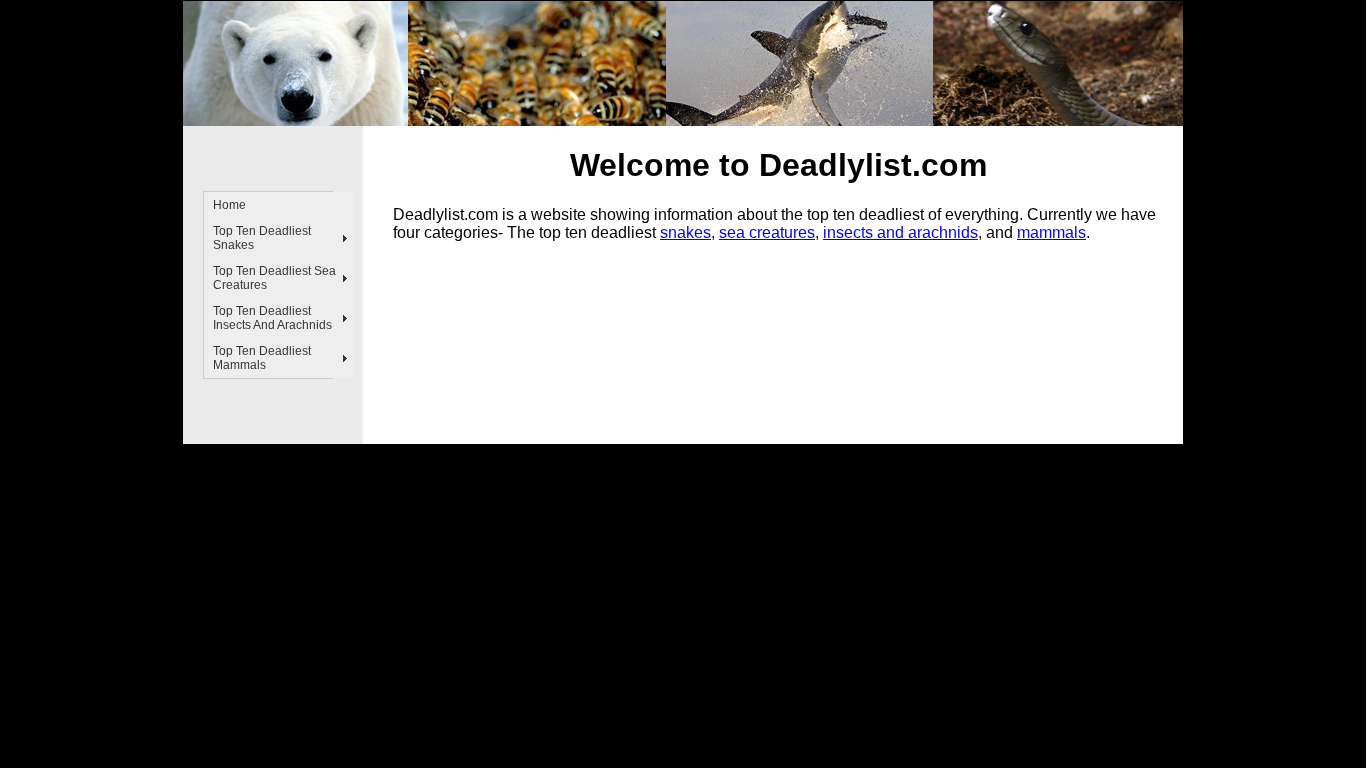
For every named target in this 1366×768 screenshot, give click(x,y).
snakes (685, 232)
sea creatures (767, 232)
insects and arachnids (900, 232)
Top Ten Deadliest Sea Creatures (274, 278)
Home (229, 205)
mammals (1051, 232)
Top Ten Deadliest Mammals (262, 358)
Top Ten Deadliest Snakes (262, 238)
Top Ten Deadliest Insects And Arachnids (272, 318)
